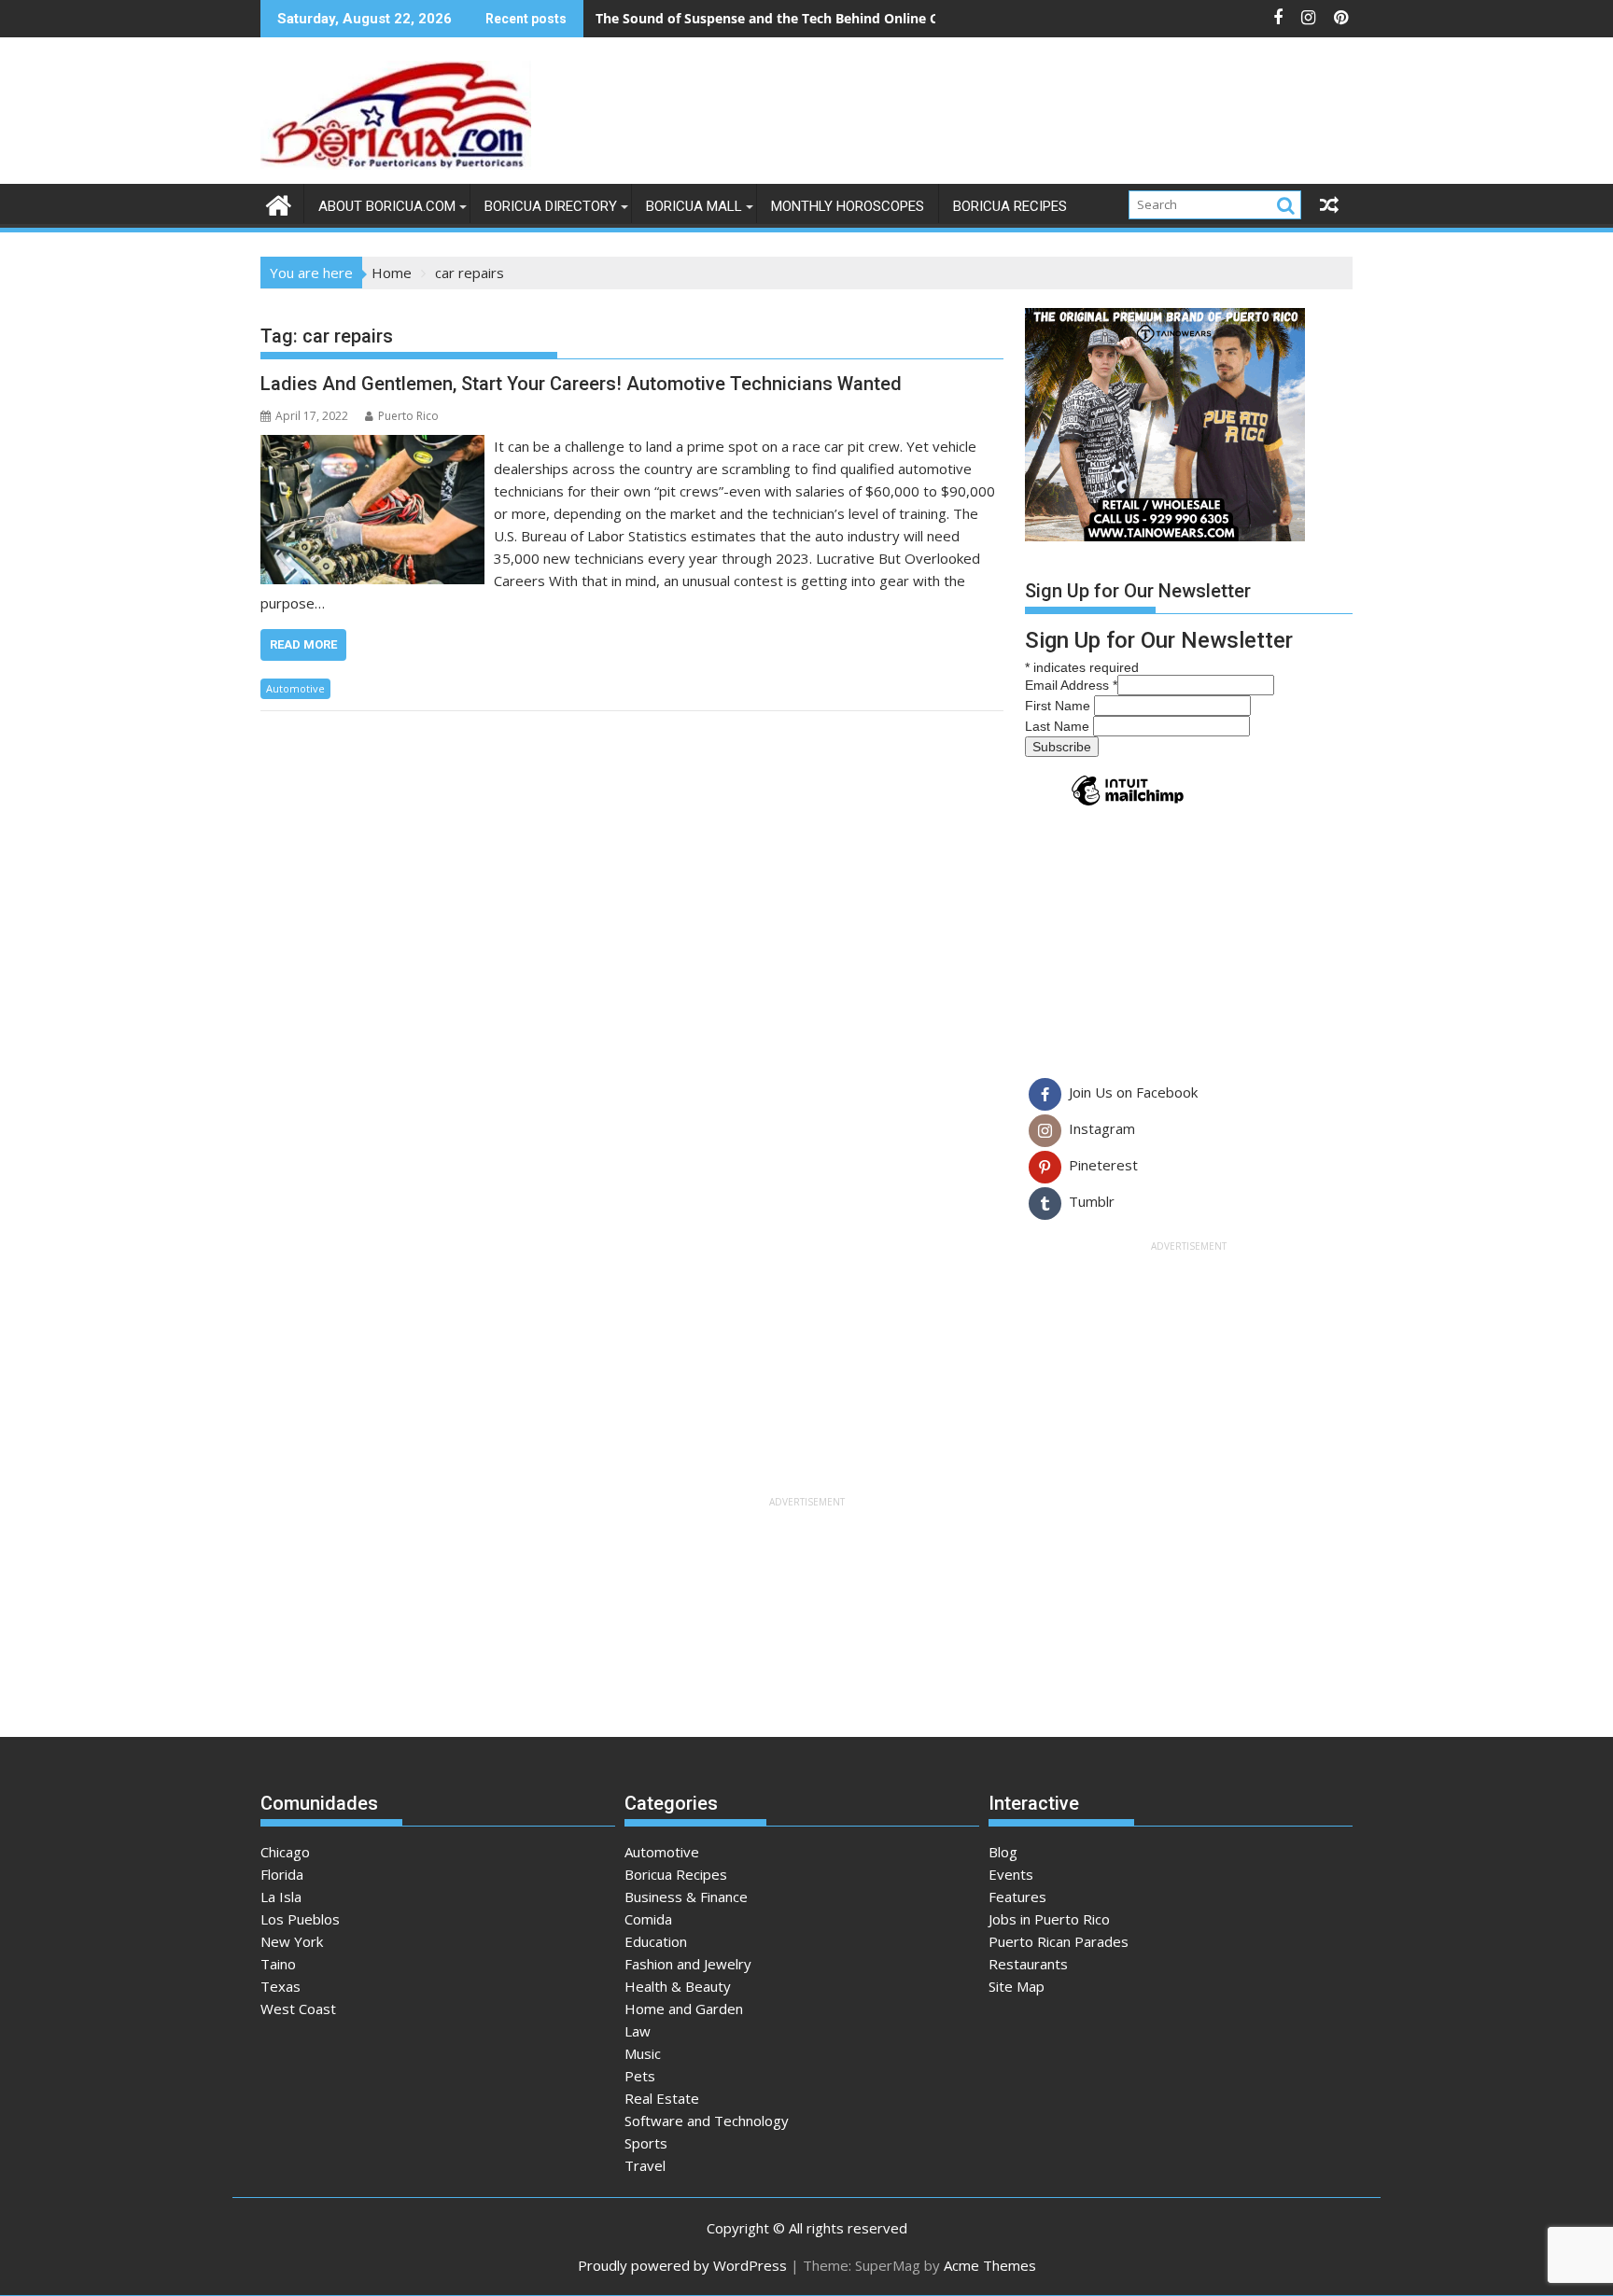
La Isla (281, 1897)
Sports (646, 2143)
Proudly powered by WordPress (682, 2265)
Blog (1003, 1852)
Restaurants (1028, 1964)
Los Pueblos (300, 1919)
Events (1011, 1874)
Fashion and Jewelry (688, 1964)
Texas (281, 1986)
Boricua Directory (551, 206)
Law (638, 2031)
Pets (640, 2076)
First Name (1059, 706)
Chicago (285, 1852)
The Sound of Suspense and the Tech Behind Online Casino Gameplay (818, 18)
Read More (303, 644)
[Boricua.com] (279, 203)
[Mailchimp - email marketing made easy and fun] (1128, 805)
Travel (645, 2165)
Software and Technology (707, 2121)
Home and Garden (684, 2009)
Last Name (1059, 726)
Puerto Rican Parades (1059, 1941)
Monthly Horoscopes (848, 206)
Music (643, 2053)
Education (656, 1941)
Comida (648, 1919)
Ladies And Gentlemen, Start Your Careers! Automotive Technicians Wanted (581, 384)
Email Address (1071, 685)
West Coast (298, 2009)
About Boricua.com (387, 206)
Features (1017, 1897)
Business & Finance (686, 1897)
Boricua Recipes (1010, 206)
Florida (282, 1874)
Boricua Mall (694, 206)
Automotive (295, 688)
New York (292, 1941)
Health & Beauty (678, 1986)
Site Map (1017, 1986)
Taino (278, 1964)
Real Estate (662, 2098)
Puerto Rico (408, 416)
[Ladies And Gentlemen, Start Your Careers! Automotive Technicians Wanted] (372, 446)
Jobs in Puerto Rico (1049, 1919)
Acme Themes (990, 2265)
